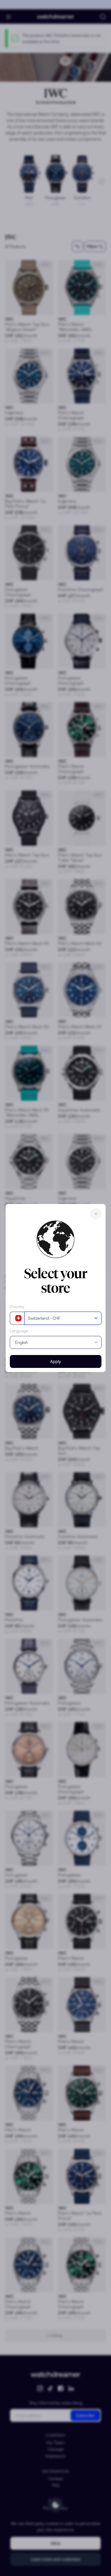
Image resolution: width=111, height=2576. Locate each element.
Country (17, 1307)
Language (19, 1331)
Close (96, 1214)
